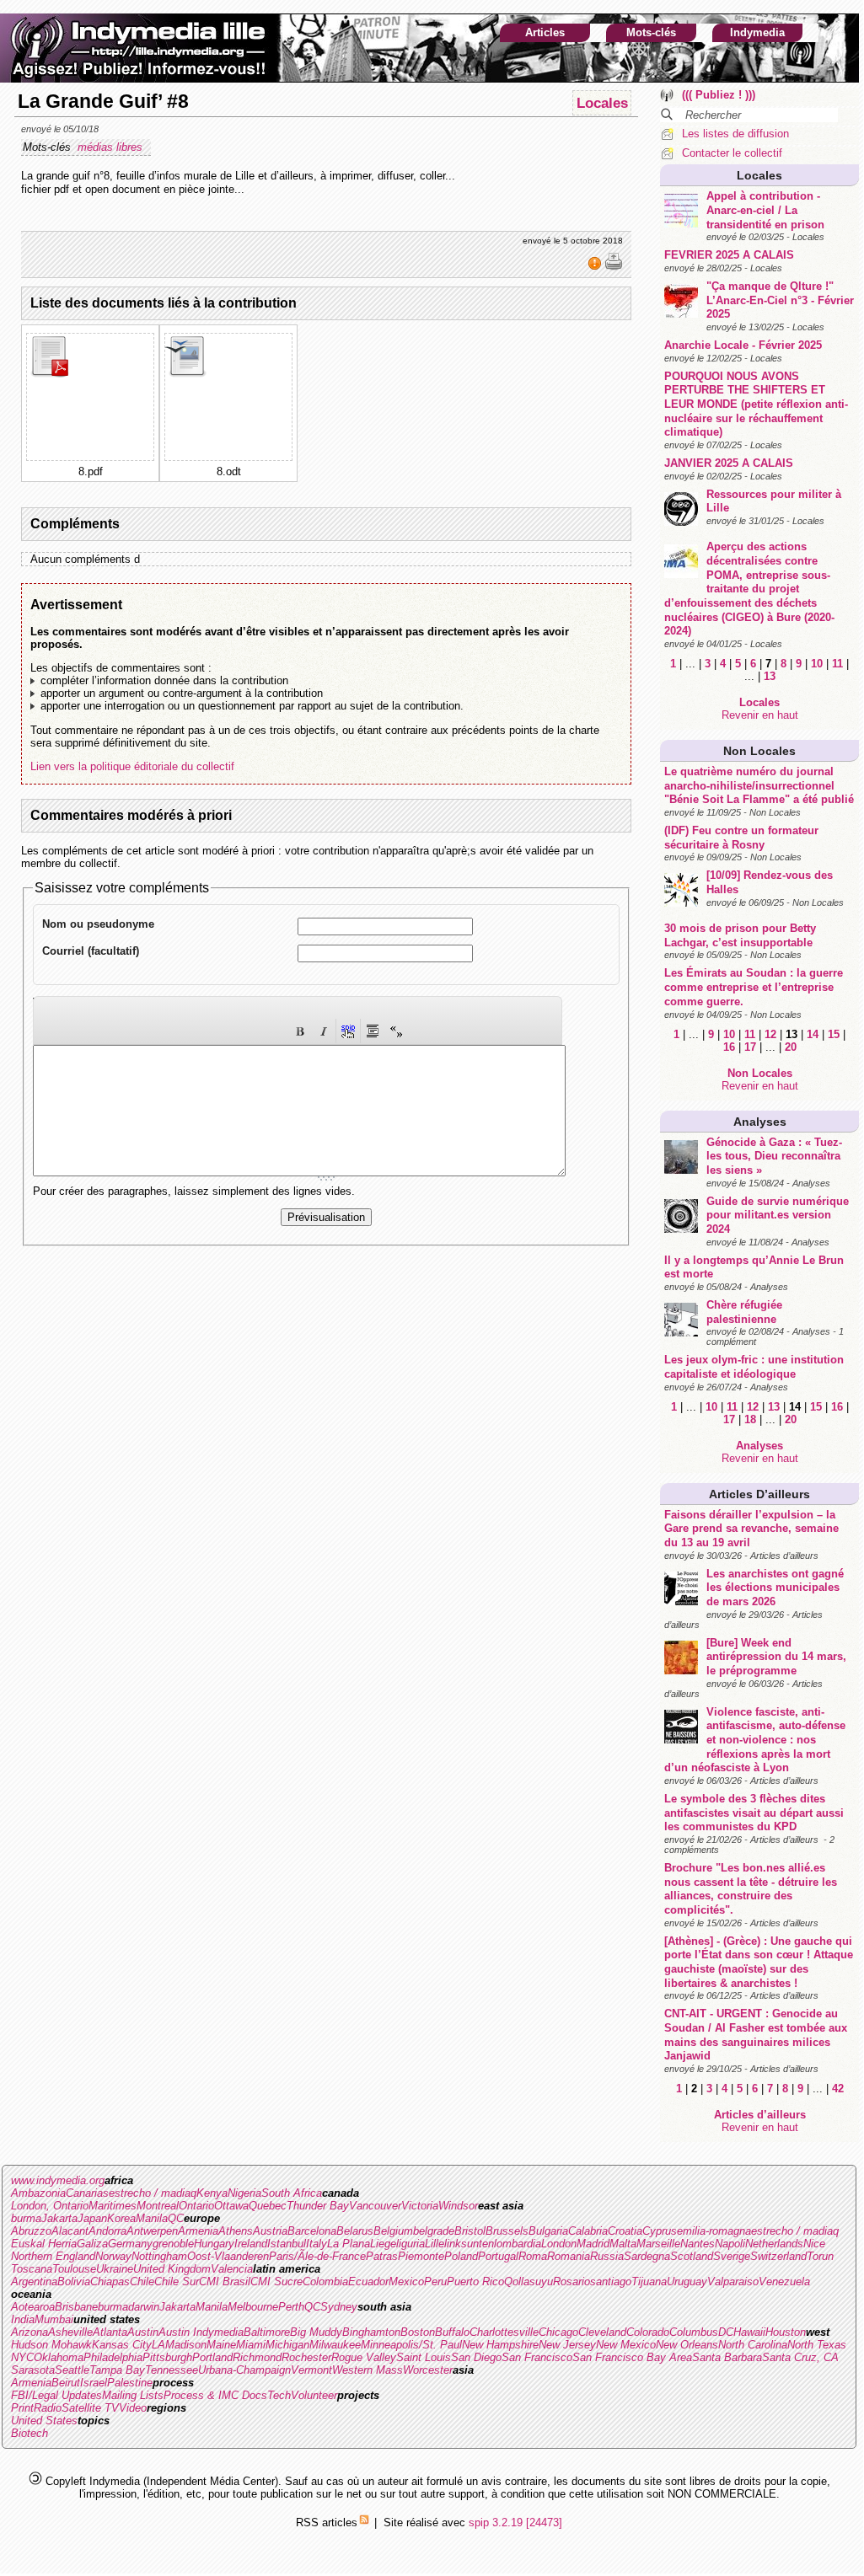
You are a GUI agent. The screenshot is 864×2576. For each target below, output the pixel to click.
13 (770, 676)
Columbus (694, 2332)
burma (26, 2218)
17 (750, 1047)
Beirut (66, 2383)
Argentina (34, 2281)
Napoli (730, 2244)
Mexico (406, 2281)
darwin (144, 2307)
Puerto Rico (475, 2281)
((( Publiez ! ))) (719, 95)
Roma (533, 2256)
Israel (94, 2383)
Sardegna (647, 2256)
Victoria (420, 2206)
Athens (236, 2231)
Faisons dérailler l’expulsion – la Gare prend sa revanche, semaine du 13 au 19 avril (751, 1529)
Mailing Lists (133, 2395)
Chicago (558, 2332)
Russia (607, 2256)
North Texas (817, 2345)
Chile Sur (177, 2281)
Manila (152, 2218)
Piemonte (421, 2256)
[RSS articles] (364, 2522)
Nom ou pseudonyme (98, 924)
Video (133, 2408)
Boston (418, 2332)
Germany (130, 2244)
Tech (279, 2395)
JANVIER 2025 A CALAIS (729, 463)
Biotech (30, 2433)
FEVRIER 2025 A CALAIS (729, 255)
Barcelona (312, 2231)
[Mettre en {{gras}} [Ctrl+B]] (300, 1031)
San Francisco (537, 2357)
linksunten (469, 2244)
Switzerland (778, 2256)
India (23, 2319)
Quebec (268, 2206)
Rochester (306, 2357)
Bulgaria (548, 2231)
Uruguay (687, 2281)
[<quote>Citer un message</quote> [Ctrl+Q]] (373, 1031)
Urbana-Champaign (244, 2370)
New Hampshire (500, 2345)
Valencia (232, 2269)
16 (729, 1047)
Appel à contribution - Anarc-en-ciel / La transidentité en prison (765, 210)
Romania (569, 2256)
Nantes (698, 2244)
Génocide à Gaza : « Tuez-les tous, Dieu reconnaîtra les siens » (774, 1156)
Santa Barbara (727, 2357)
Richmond (257, 2357)
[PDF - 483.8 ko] (49, 374)
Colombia (325, 2281)
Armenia (198, 2231)
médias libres (112, 147)
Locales (759, 175)
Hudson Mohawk (51, 2345)
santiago (611, 2281)
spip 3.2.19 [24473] (515, 2522)
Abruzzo (31, 2231)
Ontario (196, 2206)
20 (791, 1047)
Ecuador (368, 2281)
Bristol (470, 2231)
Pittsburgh (167, 2357)
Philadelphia (113, 2357)
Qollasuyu (529, 2281)
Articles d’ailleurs (759, 1494)
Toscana (32, 2269)
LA (158, 2345)
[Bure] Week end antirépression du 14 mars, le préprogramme (776, 1657)
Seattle (72, 2370)
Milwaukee (335, 2345)
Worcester (428, 2370)
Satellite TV (90, 2408)
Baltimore (267, 2332)
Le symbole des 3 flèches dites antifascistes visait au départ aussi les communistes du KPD (754, 1813)
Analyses (760, 1122)
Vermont (311, 2370)
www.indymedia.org (58, 2180)
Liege (383, 2244)
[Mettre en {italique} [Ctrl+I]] (324, 1031)
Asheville (70, 2332)
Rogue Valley (364, 2357)
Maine (221, 2345)
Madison (186, 2345)
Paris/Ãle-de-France (317, 2256)
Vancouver (375, 2206)
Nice (814, 2244)
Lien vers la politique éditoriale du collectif (132, 766)
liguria (411, 2244)
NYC (22, 2357)
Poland (461, 2256)
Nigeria (244, 2193)
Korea (121, 2218)
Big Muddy (316, 2332)
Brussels (507, 2231)
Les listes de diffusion (735, 134)
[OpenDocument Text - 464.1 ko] (187, 374)
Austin (143, 2332)
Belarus (355, 2231)
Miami (251, 2345)
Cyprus (660, 2231)
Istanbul (287, 2244)
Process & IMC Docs (215, 2395)
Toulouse (74, 2269)
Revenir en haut (760, 715)
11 (837, 664)
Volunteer (314, 2395)
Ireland (251, 2244)
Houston (786, 2332)
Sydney (339, 2307)
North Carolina (753, 2345)
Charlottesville (504, 2332)
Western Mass (368, 2370)
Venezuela (784, 2281)
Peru (435, 2281)
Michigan (287, 2345)
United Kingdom (172, 2269)
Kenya (212, 2193)
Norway (113, 2256)
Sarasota (33, 2370)
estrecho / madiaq (153, 2193)
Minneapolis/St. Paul (411, 2345)
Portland (212, 2357)
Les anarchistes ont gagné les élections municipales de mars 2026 (775, 1588)
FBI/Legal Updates (56, 2395)
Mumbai (54, 2319)
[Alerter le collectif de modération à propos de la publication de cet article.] (596, 267)
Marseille (658, 2244)
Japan (92, 2218)
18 (750, 1419)
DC (726, 2332)
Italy (317, 2244)
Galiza (92, 2244)
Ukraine (115, 2269)
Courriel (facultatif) (91, 951)
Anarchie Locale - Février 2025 (743, 345)
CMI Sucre (276, 2281)
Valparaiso (733, 2281)
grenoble (173, 2244)
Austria (270, 2231)
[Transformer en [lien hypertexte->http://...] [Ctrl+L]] (348, 1031)
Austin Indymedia (201, 2332)
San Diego (476, 2357)
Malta (623, 2244)
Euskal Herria (44, 2244)
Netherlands (774, 2244)
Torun (820, 2256)
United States (44, 2421)
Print (22, 2408)
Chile (142, 2281)
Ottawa (231, 2206)
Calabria (588, 2231)
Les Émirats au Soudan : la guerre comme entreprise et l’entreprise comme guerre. (754, 987)
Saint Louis (424, 2357)
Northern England (53, 2256)
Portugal (498, 2256)
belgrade (434, 2231)
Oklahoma (59, 2357)
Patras (382, 2256)
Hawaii (749, 2332)
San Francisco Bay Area (632, 2357)
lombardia (518, 2244)
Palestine (130, 2383)
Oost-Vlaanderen (228, 2256)
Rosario (572, 2281)
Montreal (158, 2206)
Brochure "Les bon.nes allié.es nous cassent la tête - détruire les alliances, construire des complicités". (751, 1889)
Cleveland (602, 2332)
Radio (48, 2408)
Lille (435, 2244)
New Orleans (687, 2345)
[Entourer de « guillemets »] (396, 1031)
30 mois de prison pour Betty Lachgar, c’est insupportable (740, 935)
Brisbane (76, 2307)
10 (817, 664)
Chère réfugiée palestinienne (744, 1312)
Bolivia (74, 2281)
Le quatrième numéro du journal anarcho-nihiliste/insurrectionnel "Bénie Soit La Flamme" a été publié (759, 785)
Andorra (107, 2231)
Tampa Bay (117, 2370)
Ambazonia (38, 2193)
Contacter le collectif (732, 153)
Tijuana (649, 2281)
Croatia (625, 2231)
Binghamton (371, 2332)
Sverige (732, 2256)
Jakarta (59, 2218)
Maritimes (113, 2206)
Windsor (458, 2206)
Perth (291, 2307)
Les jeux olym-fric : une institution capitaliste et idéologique (754, 1367)
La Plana (349, 2244)
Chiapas (110, 2281)
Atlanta (110, 2332)
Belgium (393, 2231)
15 (834, 1034)
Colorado (648, 2332)
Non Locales (759, 751)
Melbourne (253, 2307)
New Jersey (567, 2345)
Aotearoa (33, 2307)
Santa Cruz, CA (800, 2357)
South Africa (292, 2193)
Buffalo (452, 2332)
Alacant (70, 2231)
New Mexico (626, 2345)
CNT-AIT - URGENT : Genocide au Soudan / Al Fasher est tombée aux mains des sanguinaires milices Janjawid (756, 2035)
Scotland (692, 2256)
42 (838, 2089)
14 (813, 1034)
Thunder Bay (318, 2206)
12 (770, 1034)
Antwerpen (152, 2231)
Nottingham (159, 2256)
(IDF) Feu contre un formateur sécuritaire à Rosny (741, 838)
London (559, 2244)
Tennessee (172, 2370)
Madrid (593, 2244)
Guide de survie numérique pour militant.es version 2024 (778, 1215)
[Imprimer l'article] (614, 267)
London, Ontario (50, 2206)
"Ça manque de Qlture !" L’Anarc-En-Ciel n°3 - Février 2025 (780, 300)
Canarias (87, 2193)
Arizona (30, 2332)
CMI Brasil (225, 2281)
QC (176, 2218)
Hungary (214, 2244)
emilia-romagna (714, 2231)
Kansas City (122, 2345)
